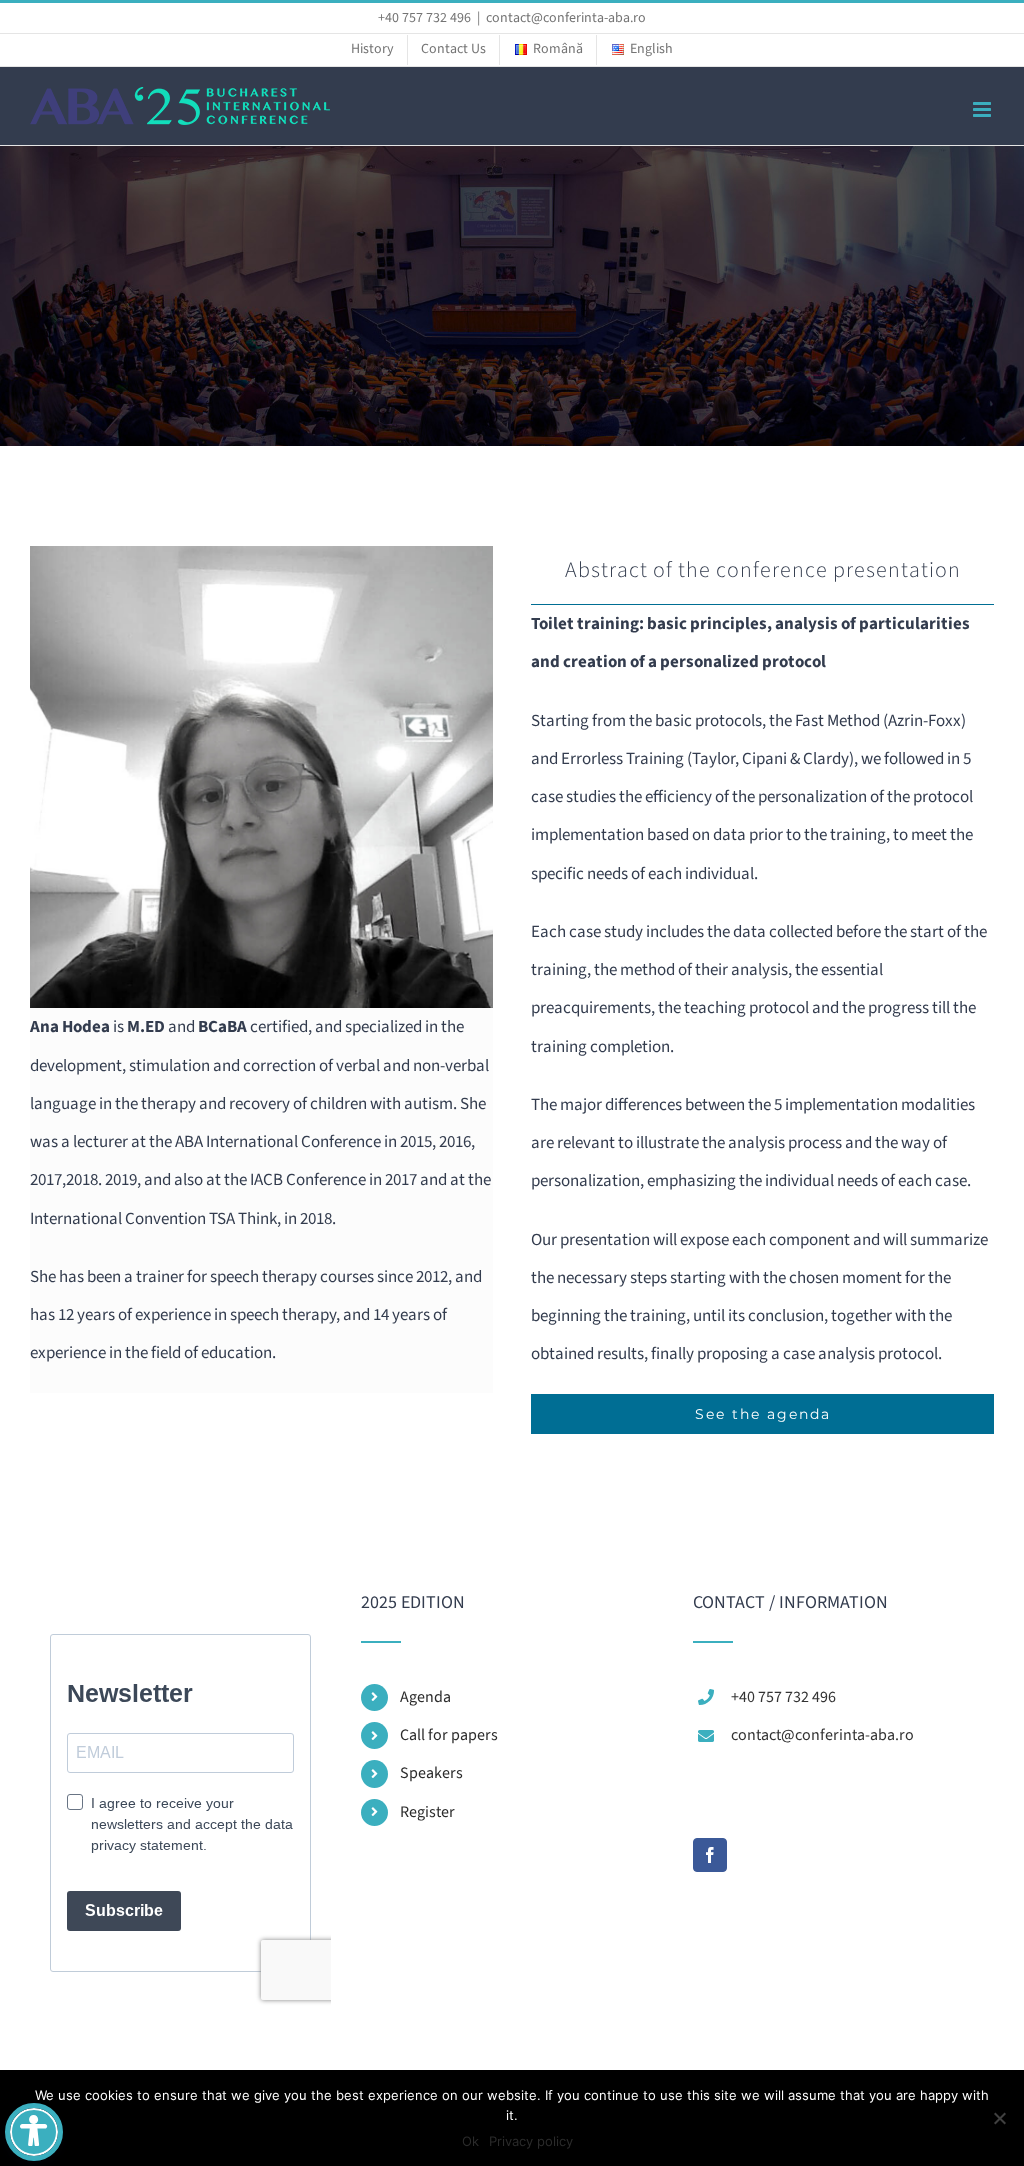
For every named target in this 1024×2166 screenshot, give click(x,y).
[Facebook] (710, 1855)
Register (427, 1812)
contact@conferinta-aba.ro (566, 18)
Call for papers (449, 1735)
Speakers (431, 1773)
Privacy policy (531, 2141)
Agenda (425, 1697)
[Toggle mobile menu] (983, 109)
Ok (470, 2141)
